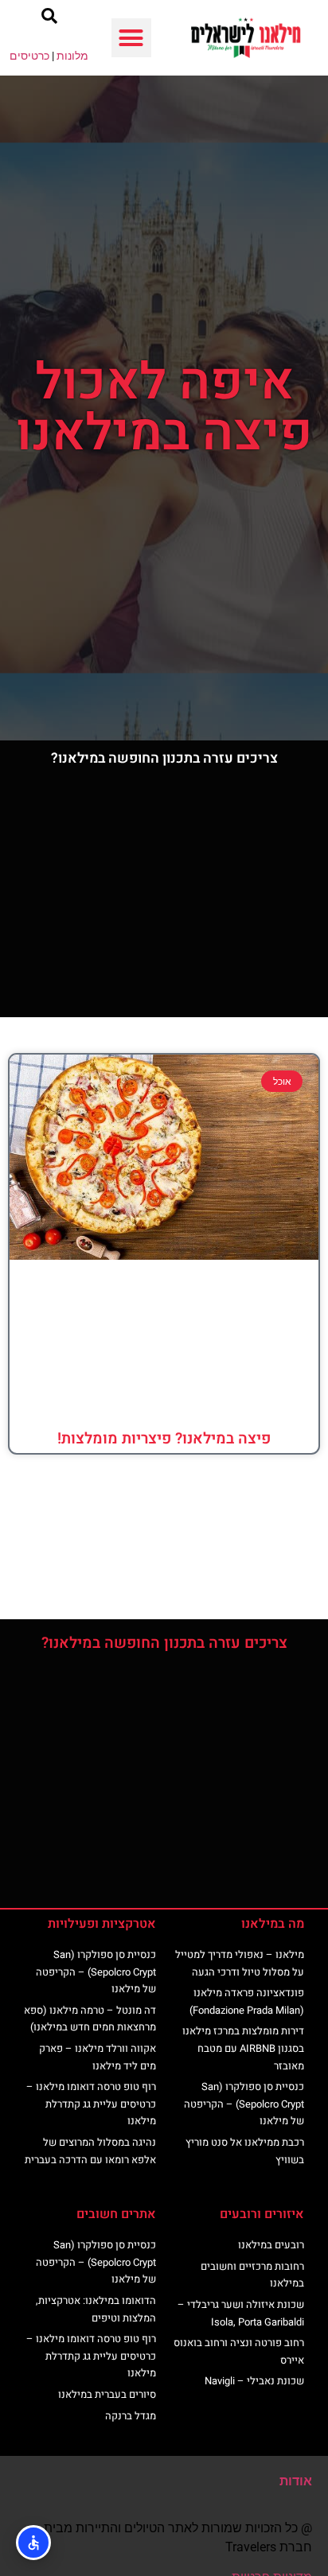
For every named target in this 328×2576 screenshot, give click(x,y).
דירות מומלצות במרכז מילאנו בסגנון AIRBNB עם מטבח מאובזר (243, 2048)
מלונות (72, 56)
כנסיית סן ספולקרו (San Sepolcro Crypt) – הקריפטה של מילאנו (244, 2104)
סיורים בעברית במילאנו (107, 2394)
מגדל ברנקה (131, 2416)
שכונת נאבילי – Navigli (254, 2381)
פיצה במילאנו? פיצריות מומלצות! (164, 1439)
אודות (296, 2481)
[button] (131, 38)
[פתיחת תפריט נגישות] (33, 2543)
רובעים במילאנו (271, 2245)
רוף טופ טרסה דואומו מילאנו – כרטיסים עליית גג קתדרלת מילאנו (91, 2104)
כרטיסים (29, 56)
